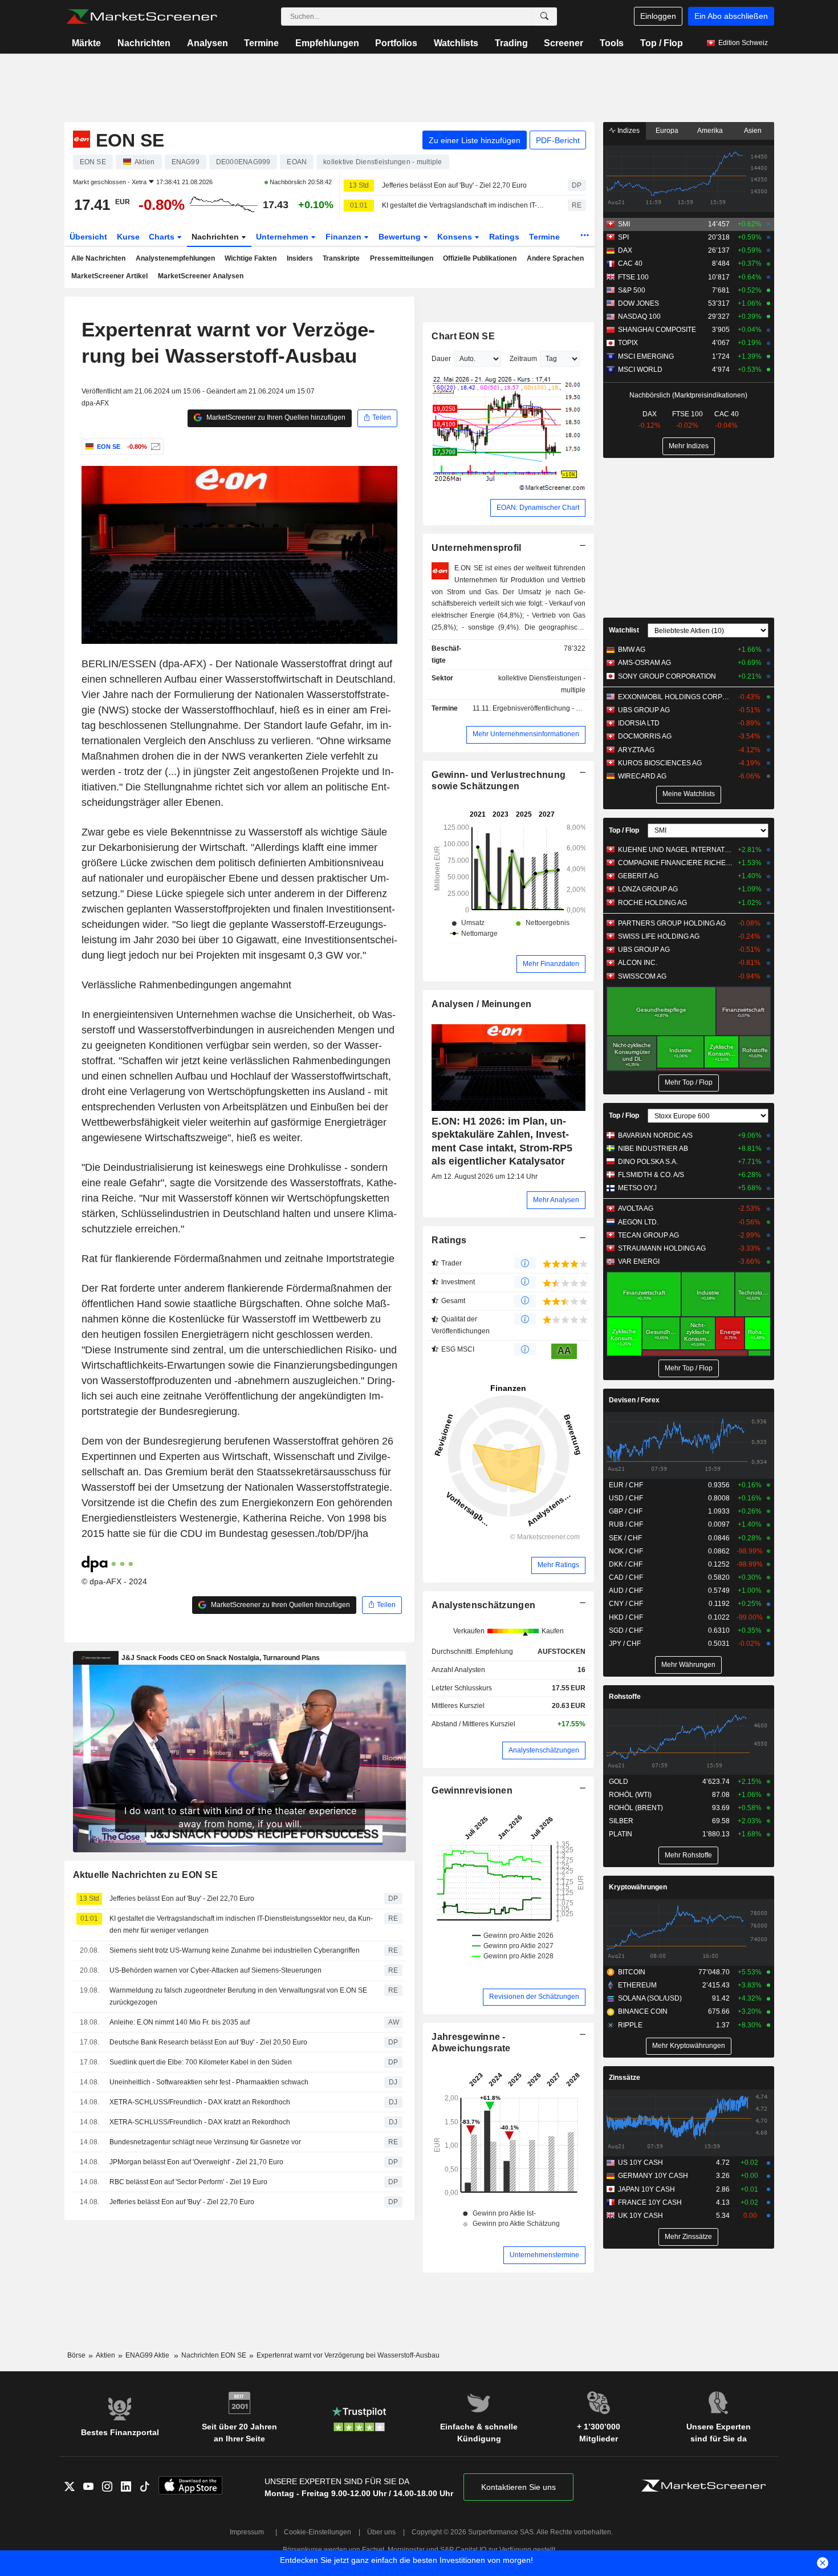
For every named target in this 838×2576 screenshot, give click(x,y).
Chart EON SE (463, 336)
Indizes (628, 131)
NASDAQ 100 (639, 317)
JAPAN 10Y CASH (646, 2189)
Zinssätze (625, 2078)
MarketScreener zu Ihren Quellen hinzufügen (275, 417)
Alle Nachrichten (98, 258)
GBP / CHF (626, 1511)
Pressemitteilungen (402, 258)
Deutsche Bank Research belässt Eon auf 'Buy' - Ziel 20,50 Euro (208, 2042)
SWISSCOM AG (642, 976)
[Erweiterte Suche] (544, 17)
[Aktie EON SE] (154, 447)
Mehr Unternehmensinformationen (526, 734)
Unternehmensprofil (476, 548)
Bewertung (401, 237)
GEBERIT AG (638, 876)
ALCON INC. (638, 963)
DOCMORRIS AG (645, 736)
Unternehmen (283, 237)
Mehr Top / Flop (689, 1082)
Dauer (441, 359)
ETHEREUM (637, 1985)
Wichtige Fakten (251, 258)
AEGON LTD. (638, 1222)
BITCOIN (632, 1972)
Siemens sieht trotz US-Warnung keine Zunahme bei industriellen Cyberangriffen (235, 1950)
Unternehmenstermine (544, 2255)
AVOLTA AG (636, 1208)
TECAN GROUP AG (648, 1235)
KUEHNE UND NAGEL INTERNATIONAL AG (675, 850)
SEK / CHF (625, 1538)
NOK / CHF (626, 1551)
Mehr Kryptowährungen (689, 2046)
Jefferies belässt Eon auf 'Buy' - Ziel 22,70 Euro (454, 185)
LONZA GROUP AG (648, 889)
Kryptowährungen (638, 1887)
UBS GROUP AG (644, 710)
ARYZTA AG (636, 750)
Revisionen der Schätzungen (534, 1997)
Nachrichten (144, 43)
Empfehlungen (327, 43)
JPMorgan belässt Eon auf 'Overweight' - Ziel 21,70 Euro (196, 2162)
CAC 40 (630, 263)
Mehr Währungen (688, 1665)
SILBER (621, 1821)
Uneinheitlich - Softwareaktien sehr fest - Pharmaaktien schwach (209, 2082)
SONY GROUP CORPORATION (667, 676)
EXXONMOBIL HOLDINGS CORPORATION (675, 697)
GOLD (619, 1782)
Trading (511, 43)
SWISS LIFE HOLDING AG (659, 936)
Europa (667, 131)
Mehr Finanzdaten (551, 964)
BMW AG (632, 650)
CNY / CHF (626, 1604)
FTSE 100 (633, 277)
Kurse (128, 237)
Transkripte (341, 258)
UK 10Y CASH (640, 2216)
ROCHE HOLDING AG (652, 903)
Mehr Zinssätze (688, 2237)
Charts (163, 237)
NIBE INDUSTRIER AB (653, 1149)
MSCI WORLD (640, 370)
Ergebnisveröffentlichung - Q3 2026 (548, 708)
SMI (624, 224)
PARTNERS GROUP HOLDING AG (672, 923)
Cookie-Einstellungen (318, 2532)
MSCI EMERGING (646, 356)
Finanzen (345, 237)
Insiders (300, 258)
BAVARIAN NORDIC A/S (655, 1135)
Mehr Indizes (689, 446)
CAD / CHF (626, 1577)
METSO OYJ (637, 1188)
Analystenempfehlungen (175, 258)
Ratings (504, 237)
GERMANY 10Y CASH (653, 2176)
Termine (261, 43)
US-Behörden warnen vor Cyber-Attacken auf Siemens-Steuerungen (215, 1970)
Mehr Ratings (558, 1565)
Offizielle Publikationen (480, 258)
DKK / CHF (626, 1564)
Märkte (86, 43)
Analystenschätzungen (483, 1605)
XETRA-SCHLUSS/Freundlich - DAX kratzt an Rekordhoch (200, 2102)
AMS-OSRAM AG (644, 663)
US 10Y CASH (640, 2163)
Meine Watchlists (689, 794)
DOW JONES (638, 303)
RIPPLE (630, 2025)
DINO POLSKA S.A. (648, 1162)
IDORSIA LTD (639, 723)
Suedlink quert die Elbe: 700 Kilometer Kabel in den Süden (201, 2062)
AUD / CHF (626, 1591)
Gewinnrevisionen (472, 1790)
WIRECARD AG (642, 776)
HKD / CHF (626, 1617)
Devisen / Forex (634, 1400)
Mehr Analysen (556, 1200)
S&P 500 (632, 290)
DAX (625, 250)
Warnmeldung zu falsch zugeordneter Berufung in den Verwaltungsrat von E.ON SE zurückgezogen (238, 1996)
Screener (564, 43)
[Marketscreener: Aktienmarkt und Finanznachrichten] (142, 17)
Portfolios (396, 43)
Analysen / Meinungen (481, 1004)
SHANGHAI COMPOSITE (657, 330)
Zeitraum (523, 359)
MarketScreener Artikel (109, 276)
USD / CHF (626, 1498)
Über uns (381, 2532)
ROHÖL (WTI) (630, 1795)
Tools (612, 43)
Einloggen (658, 16)
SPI (623, 237)
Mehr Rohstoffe (688, 1855)
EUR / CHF (626, 1485)
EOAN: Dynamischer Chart (538, 508)
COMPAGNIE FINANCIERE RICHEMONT (675, 863)
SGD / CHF (626, 1630)
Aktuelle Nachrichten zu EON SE (146, 1875)
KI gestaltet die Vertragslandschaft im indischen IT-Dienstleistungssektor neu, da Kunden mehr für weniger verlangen (465, 205)
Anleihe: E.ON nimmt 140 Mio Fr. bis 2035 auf (180, 2022)
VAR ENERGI (639, 1261)
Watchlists (456, 43)
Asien (753, 131)
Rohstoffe (625, 1697)
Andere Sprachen (555, 258)
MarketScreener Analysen (201, 276)
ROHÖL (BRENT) (636, 1808)
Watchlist (624, 630)
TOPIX (628, 343)
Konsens (456, 237)
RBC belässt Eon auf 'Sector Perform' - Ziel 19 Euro (188, 2182)
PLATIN (621, 1834)
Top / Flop (662, 43)
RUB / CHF (626, 1524)
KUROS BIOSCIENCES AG (660, 763)
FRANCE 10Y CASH (650, 2202)
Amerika (710, 131)
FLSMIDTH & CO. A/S (651, 1175)
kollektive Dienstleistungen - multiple (542, 684)
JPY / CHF (625, 1644)
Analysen (208, 43)
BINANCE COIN (643, 2011)
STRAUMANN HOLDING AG (662, 1248)
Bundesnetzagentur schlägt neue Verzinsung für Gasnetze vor (205, 2142)
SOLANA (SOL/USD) (650, 1998)
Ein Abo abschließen (731, 16)
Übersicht (88, 237)
